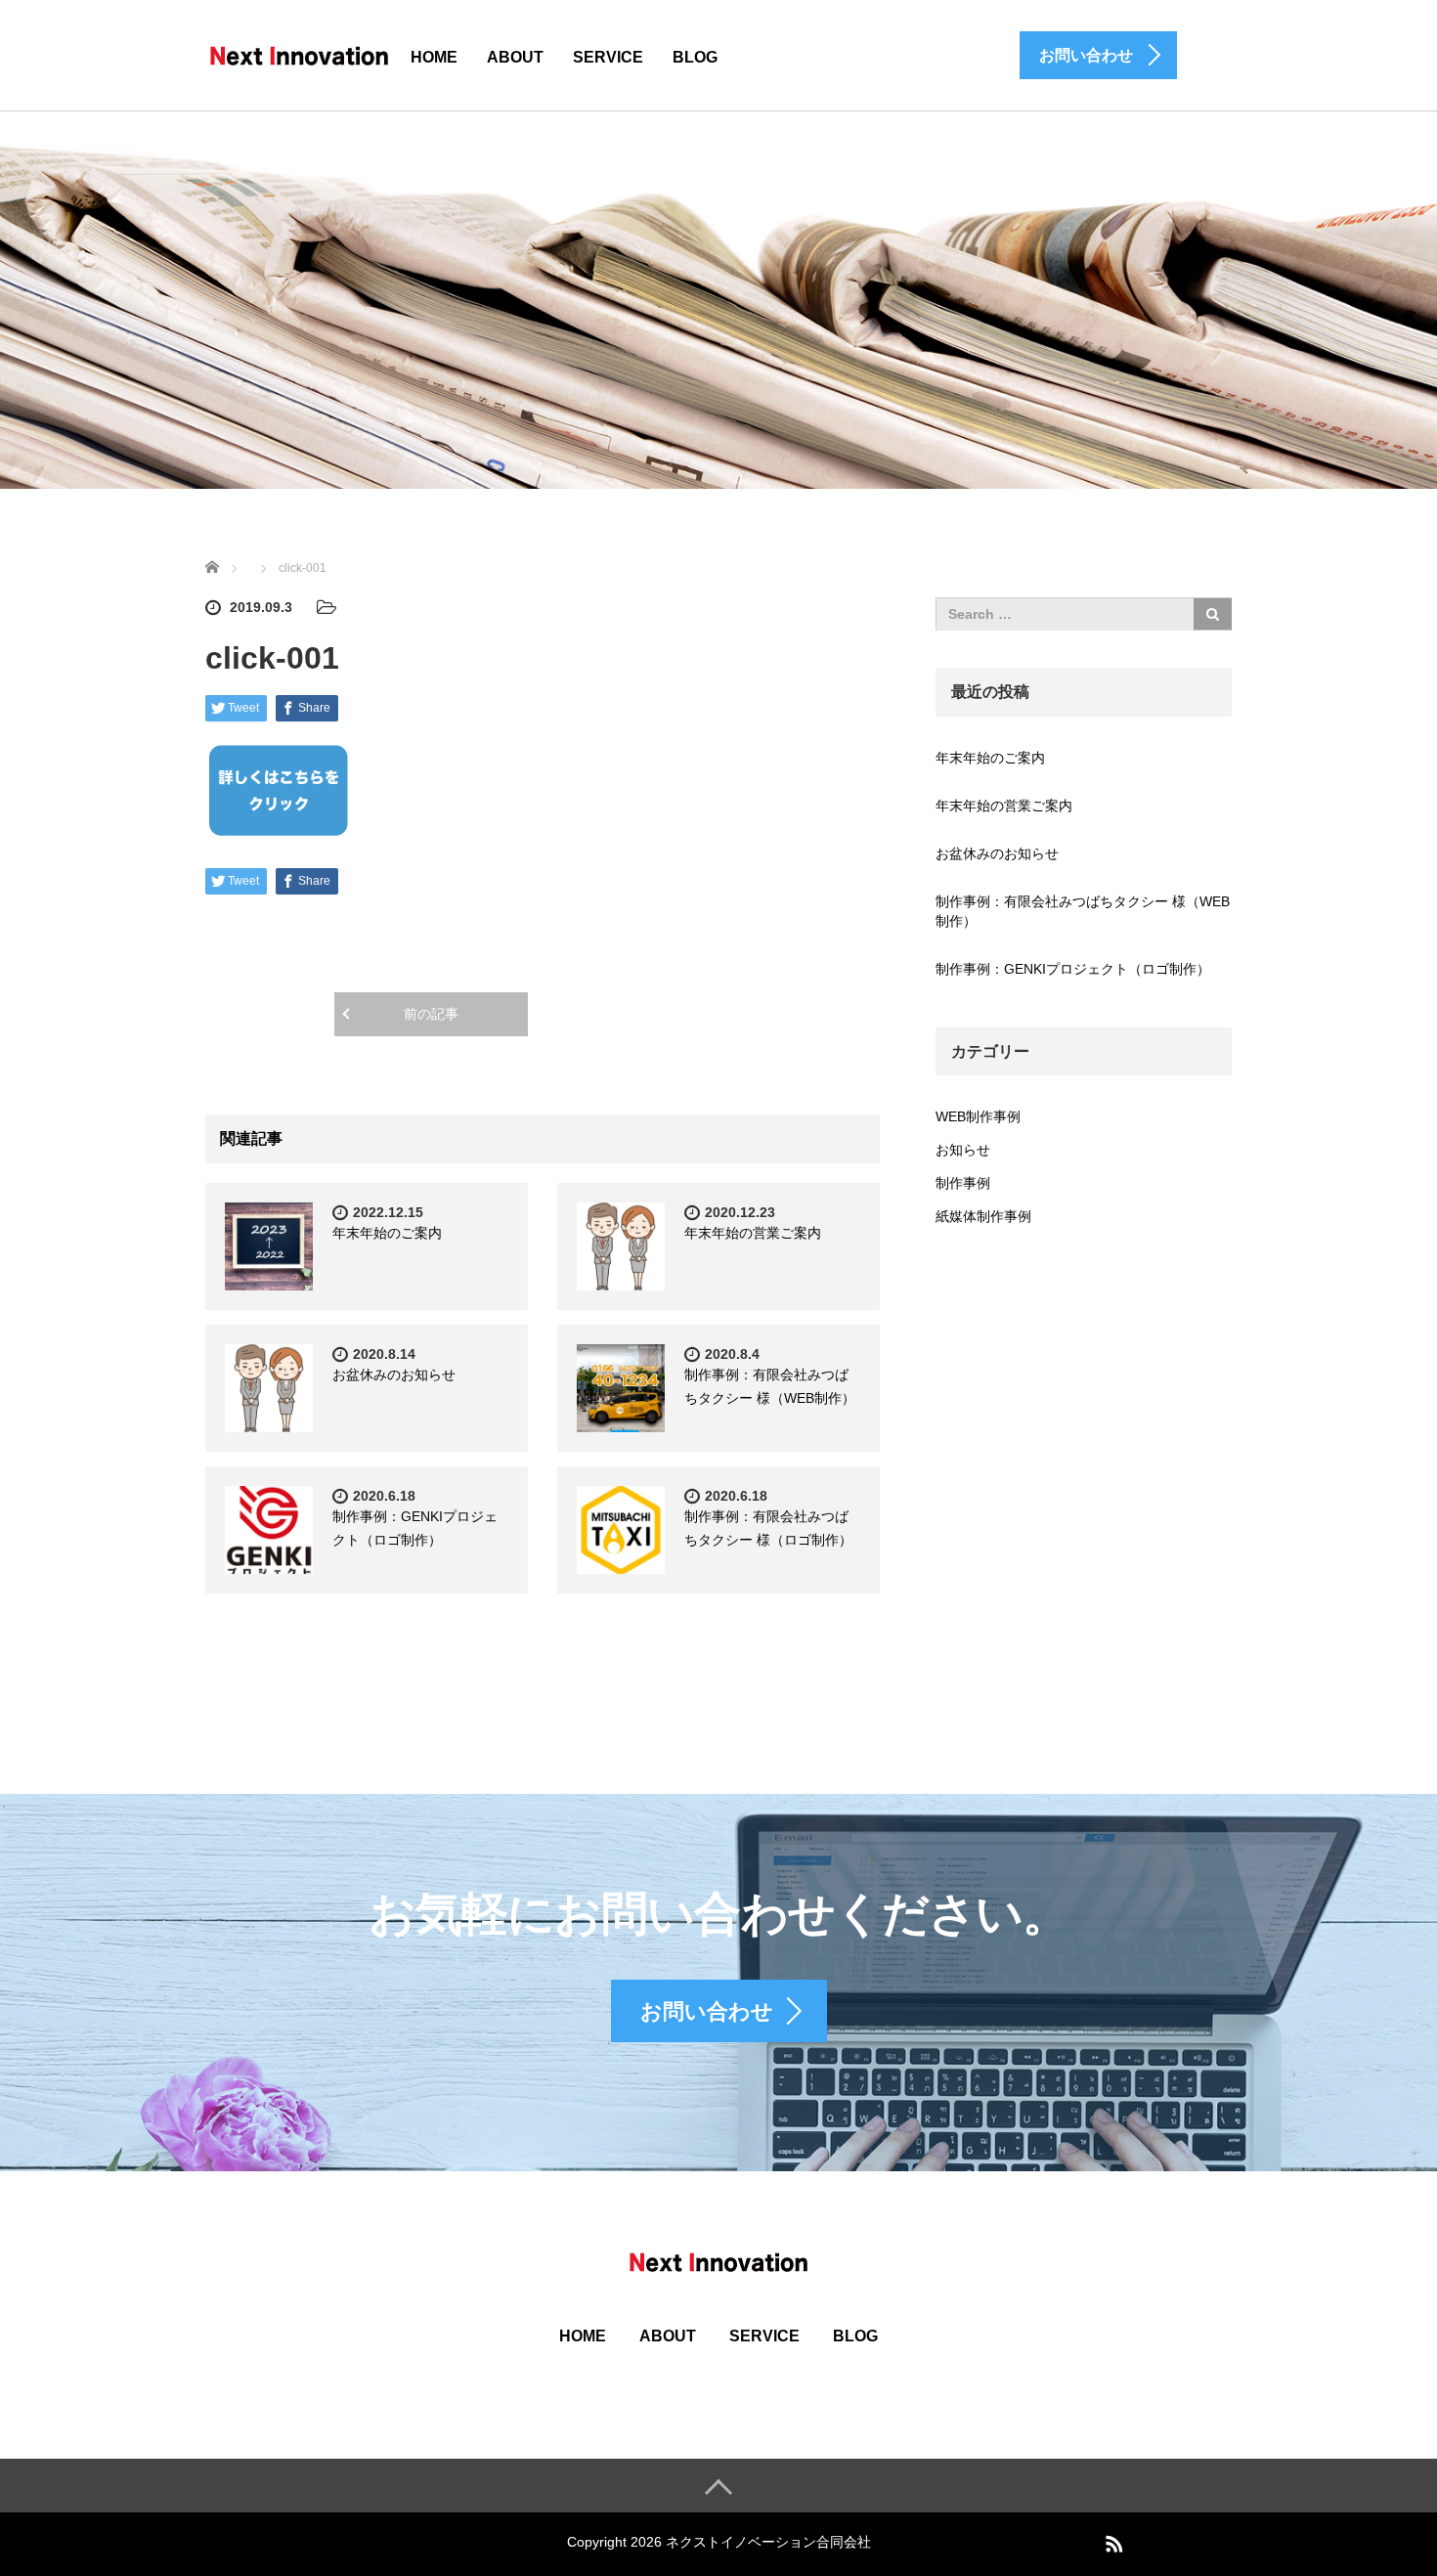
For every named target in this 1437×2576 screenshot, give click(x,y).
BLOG (695, 57)
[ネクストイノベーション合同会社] (300, 54)
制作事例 (963, 1183)
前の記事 (431, 1014)
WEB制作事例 (978, 1116)
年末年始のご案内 (387, 1233)
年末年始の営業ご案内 (753, 1233)
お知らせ (963, 1150)
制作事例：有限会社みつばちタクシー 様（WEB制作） (1083, 911)
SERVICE (608, 57)
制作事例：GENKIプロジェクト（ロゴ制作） (1073, 969)
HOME (434, 57)
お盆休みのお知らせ (394, 1375)
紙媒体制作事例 (983, 1216)
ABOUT (515, 57)
